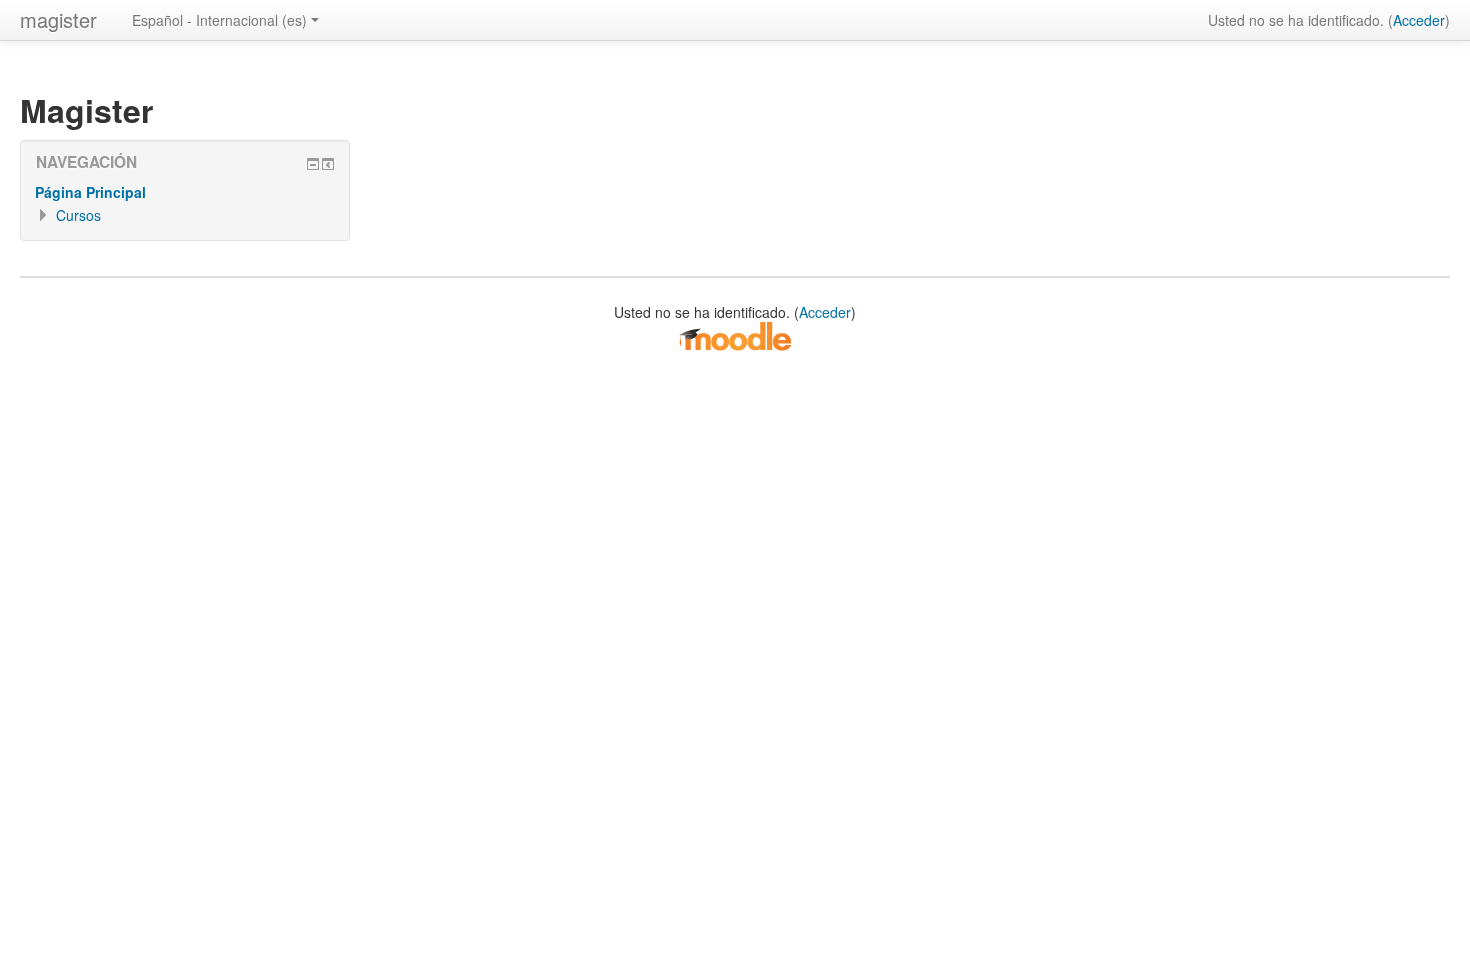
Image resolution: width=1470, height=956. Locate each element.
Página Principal (90, 192)
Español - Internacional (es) (219, 20)
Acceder (1419, 20)
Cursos (78, 215)
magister (58, 19)
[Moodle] (735, 335)
